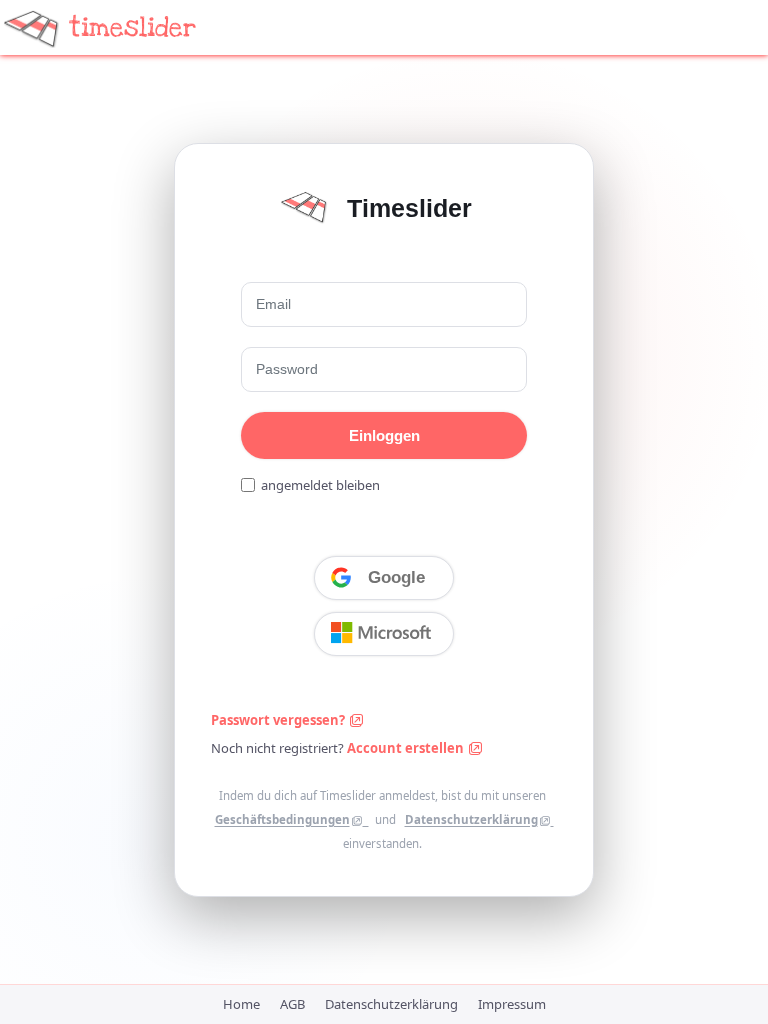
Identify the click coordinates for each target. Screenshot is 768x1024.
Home (241, 1004)
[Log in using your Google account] (384, 578)
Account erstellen (407, 748)
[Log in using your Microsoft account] (384, 634)
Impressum (512, 1004)
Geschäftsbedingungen (282, 819)
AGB (292, 1004)
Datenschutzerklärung (471, 819)
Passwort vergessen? (279, 720)
